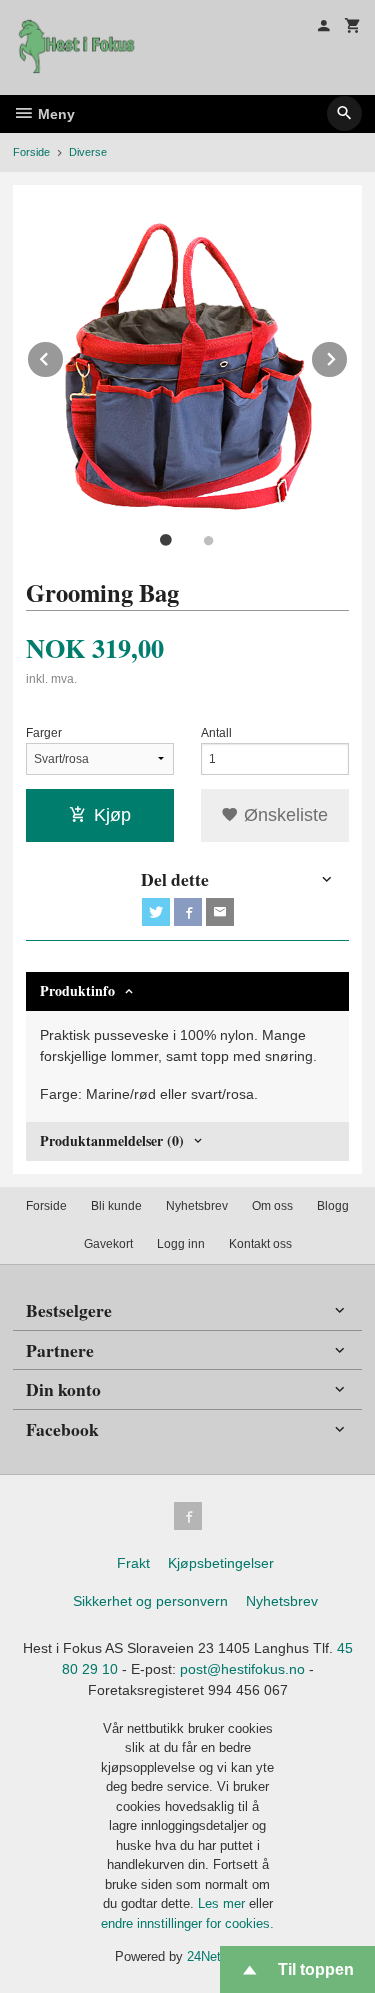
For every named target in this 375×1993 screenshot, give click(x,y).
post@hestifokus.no (242, 1669)
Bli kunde (116, 1206)
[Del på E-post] (220, 912)
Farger (44, 733)
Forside (31, 152)
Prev (64, 355)
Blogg (333, 1206)
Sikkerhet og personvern (150, 1601)
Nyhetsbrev (197, 1206)
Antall (216, 733)
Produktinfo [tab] (77, 990)
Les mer (223, 1903)
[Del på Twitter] (156, 912)
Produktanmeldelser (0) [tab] (112, 1140)
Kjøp (112, 815)
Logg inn (181, 1244)
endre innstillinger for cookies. (187, 1923)
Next (348, 355)
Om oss (272, 1206)
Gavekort (108, 1244)
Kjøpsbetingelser (221, 1563)
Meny (54, 114)
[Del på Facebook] (188, 912)
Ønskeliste (283, 815)
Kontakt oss (260, 1244)
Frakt (133, 1563)
